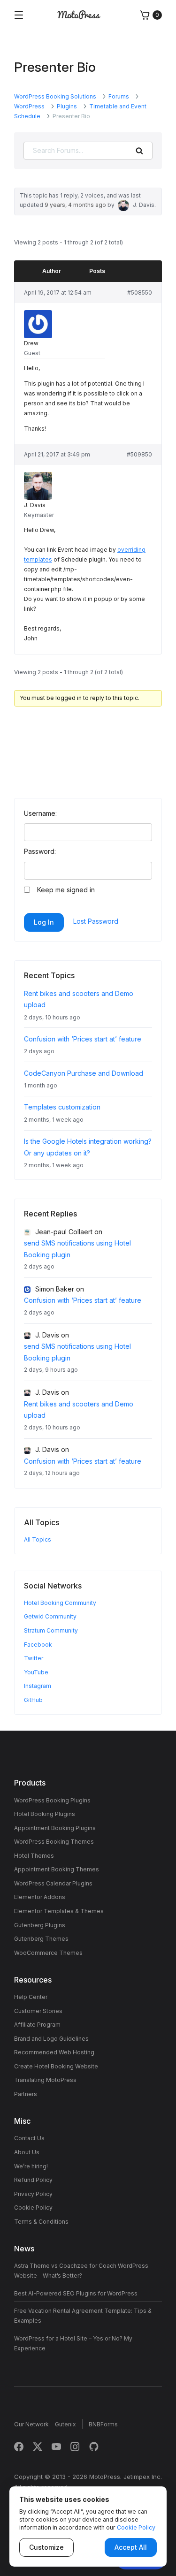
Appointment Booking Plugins (55, 1828)
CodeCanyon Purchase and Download (84, 1073)
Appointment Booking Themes (57, 1869)
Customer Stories (38, 2011)
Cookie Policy (33, 2207)
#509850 (139, 454)
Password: (40, 851)
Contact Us (29, 2138)
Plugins (67, 106)
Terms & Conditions (41, 2222)
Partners (26, 2094)
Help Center (31, 1997)
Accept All (131, 2547)
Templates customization (62, 1107)
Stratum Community (51, 1630)
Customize (46, 2547)
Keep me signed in (66, 890)
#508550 (140, 293)
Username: (40, 813)
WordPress (29, 106)
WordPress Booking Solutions (55, 96)
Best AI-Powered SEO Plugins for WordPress (76, 2293)
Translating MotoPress (45, 2080)
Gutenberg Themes (41, 1939)
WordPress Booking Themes (54, 1842)
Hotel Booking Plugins (45, 1814)
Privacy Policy (33, 2194)
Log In (44, 922)
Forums (119, 96)
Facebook (38, 1645)
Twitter (34, 1658)
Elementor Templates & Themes (59, 1911)
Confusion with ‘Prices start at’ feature (83, 1039)
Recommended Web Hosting (54, 2052)
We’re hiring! (31, 2166)
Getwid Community (50, 1616)
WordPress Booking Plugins (52, 1800)
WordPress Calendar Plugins (53, 1883)
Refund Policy (33, 2180)
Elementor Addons (40, 1897)
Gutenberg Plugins (40, 1925)
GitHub (33, 1700)
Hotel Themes (34, 1856)
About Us (27, 2152)
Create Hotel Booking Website (56, 2066)
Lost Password (96, 921)
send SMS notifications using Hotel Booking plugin (77, 1249)
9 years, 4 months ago (75, 205)
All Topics (38, 1539)
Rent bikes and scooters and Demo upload (79, 1410)
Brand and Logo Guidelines (51, 2039)
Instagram (38, 1686)
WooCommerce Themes (48, 1953)
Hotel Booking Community (60, 1603)
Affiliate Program (37, 2025)
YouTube (36, 1672)
